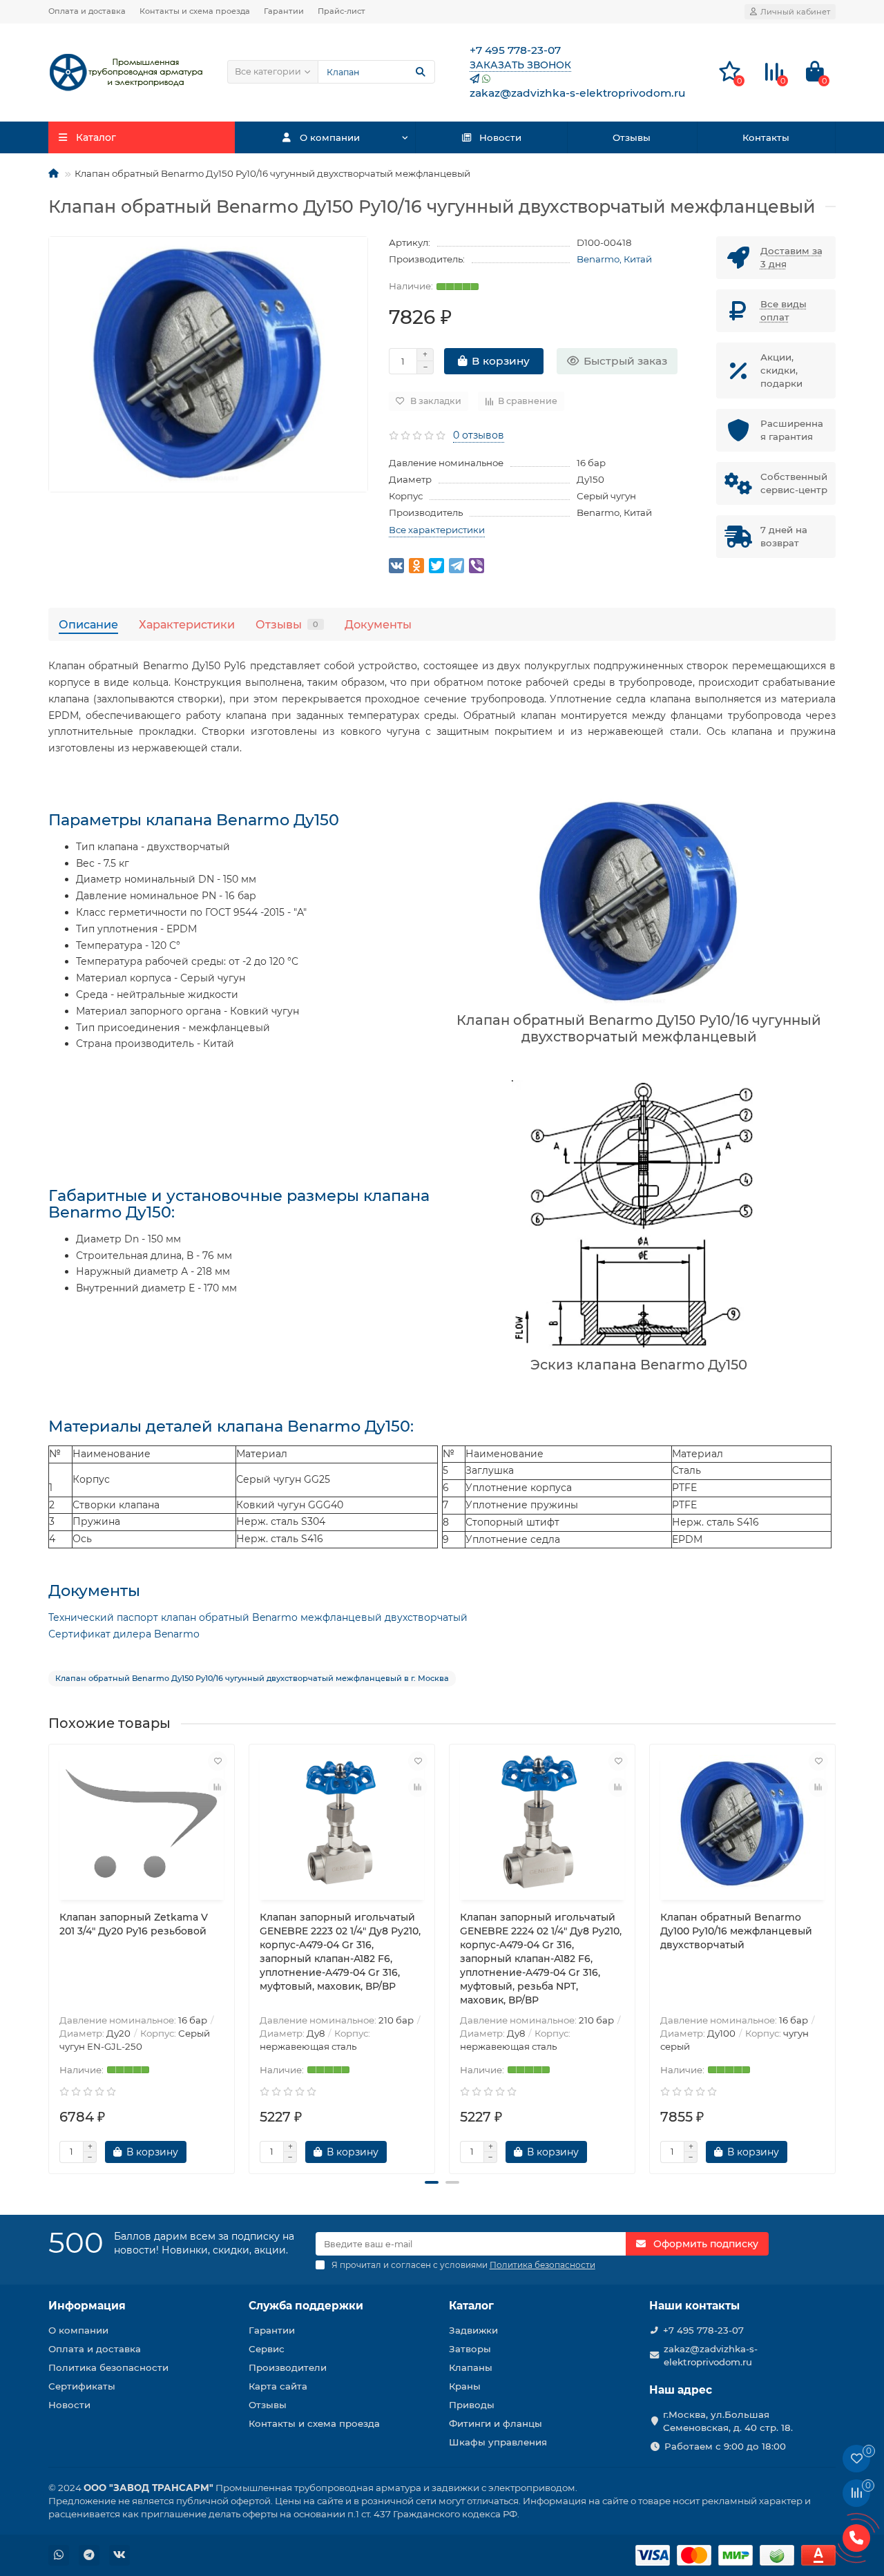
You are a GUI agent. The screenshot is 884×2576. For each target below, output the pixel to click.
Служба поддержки (306, 2306)
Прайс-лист (342, 11)
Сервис (267, 2349)
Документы (378, 624)
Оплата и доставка (87, 11)
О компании (330, 137)
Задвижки (473, 2330)
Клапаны (471, 2367)
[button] (432, 2182)
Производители (288, 2367)
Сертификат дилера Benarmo (124, 1634)
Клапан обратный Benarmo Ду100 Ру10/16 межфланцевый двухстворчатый (736, 1931)
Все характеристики (437, 530)
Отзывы (632, 137)
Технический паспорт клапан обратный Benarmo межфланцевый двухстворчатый (258, 1617)
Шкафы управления (498, 2442)
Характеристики (187, 624)
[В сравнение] (218, 1787)
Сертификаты (82, 2386)
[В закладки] (218, 1761)
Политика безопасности (108, 2367)
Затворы (470, 2349)
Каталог (471, 2306)
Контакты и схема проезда (195, 11)
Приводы (472, 2405)
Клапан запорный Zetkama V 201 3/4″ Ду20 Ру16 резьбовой (134, 1924)
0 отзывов (479, 435)
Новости (500, 137)
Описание (88, 624)
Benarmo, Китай (614, 259)
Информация (87, 2306)
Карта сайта (278, 2386)
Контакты (766, 137)
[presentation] (50, 1953)
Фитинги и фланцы (496, 2423)
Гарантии (284, 11)
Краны (465, 2386)
